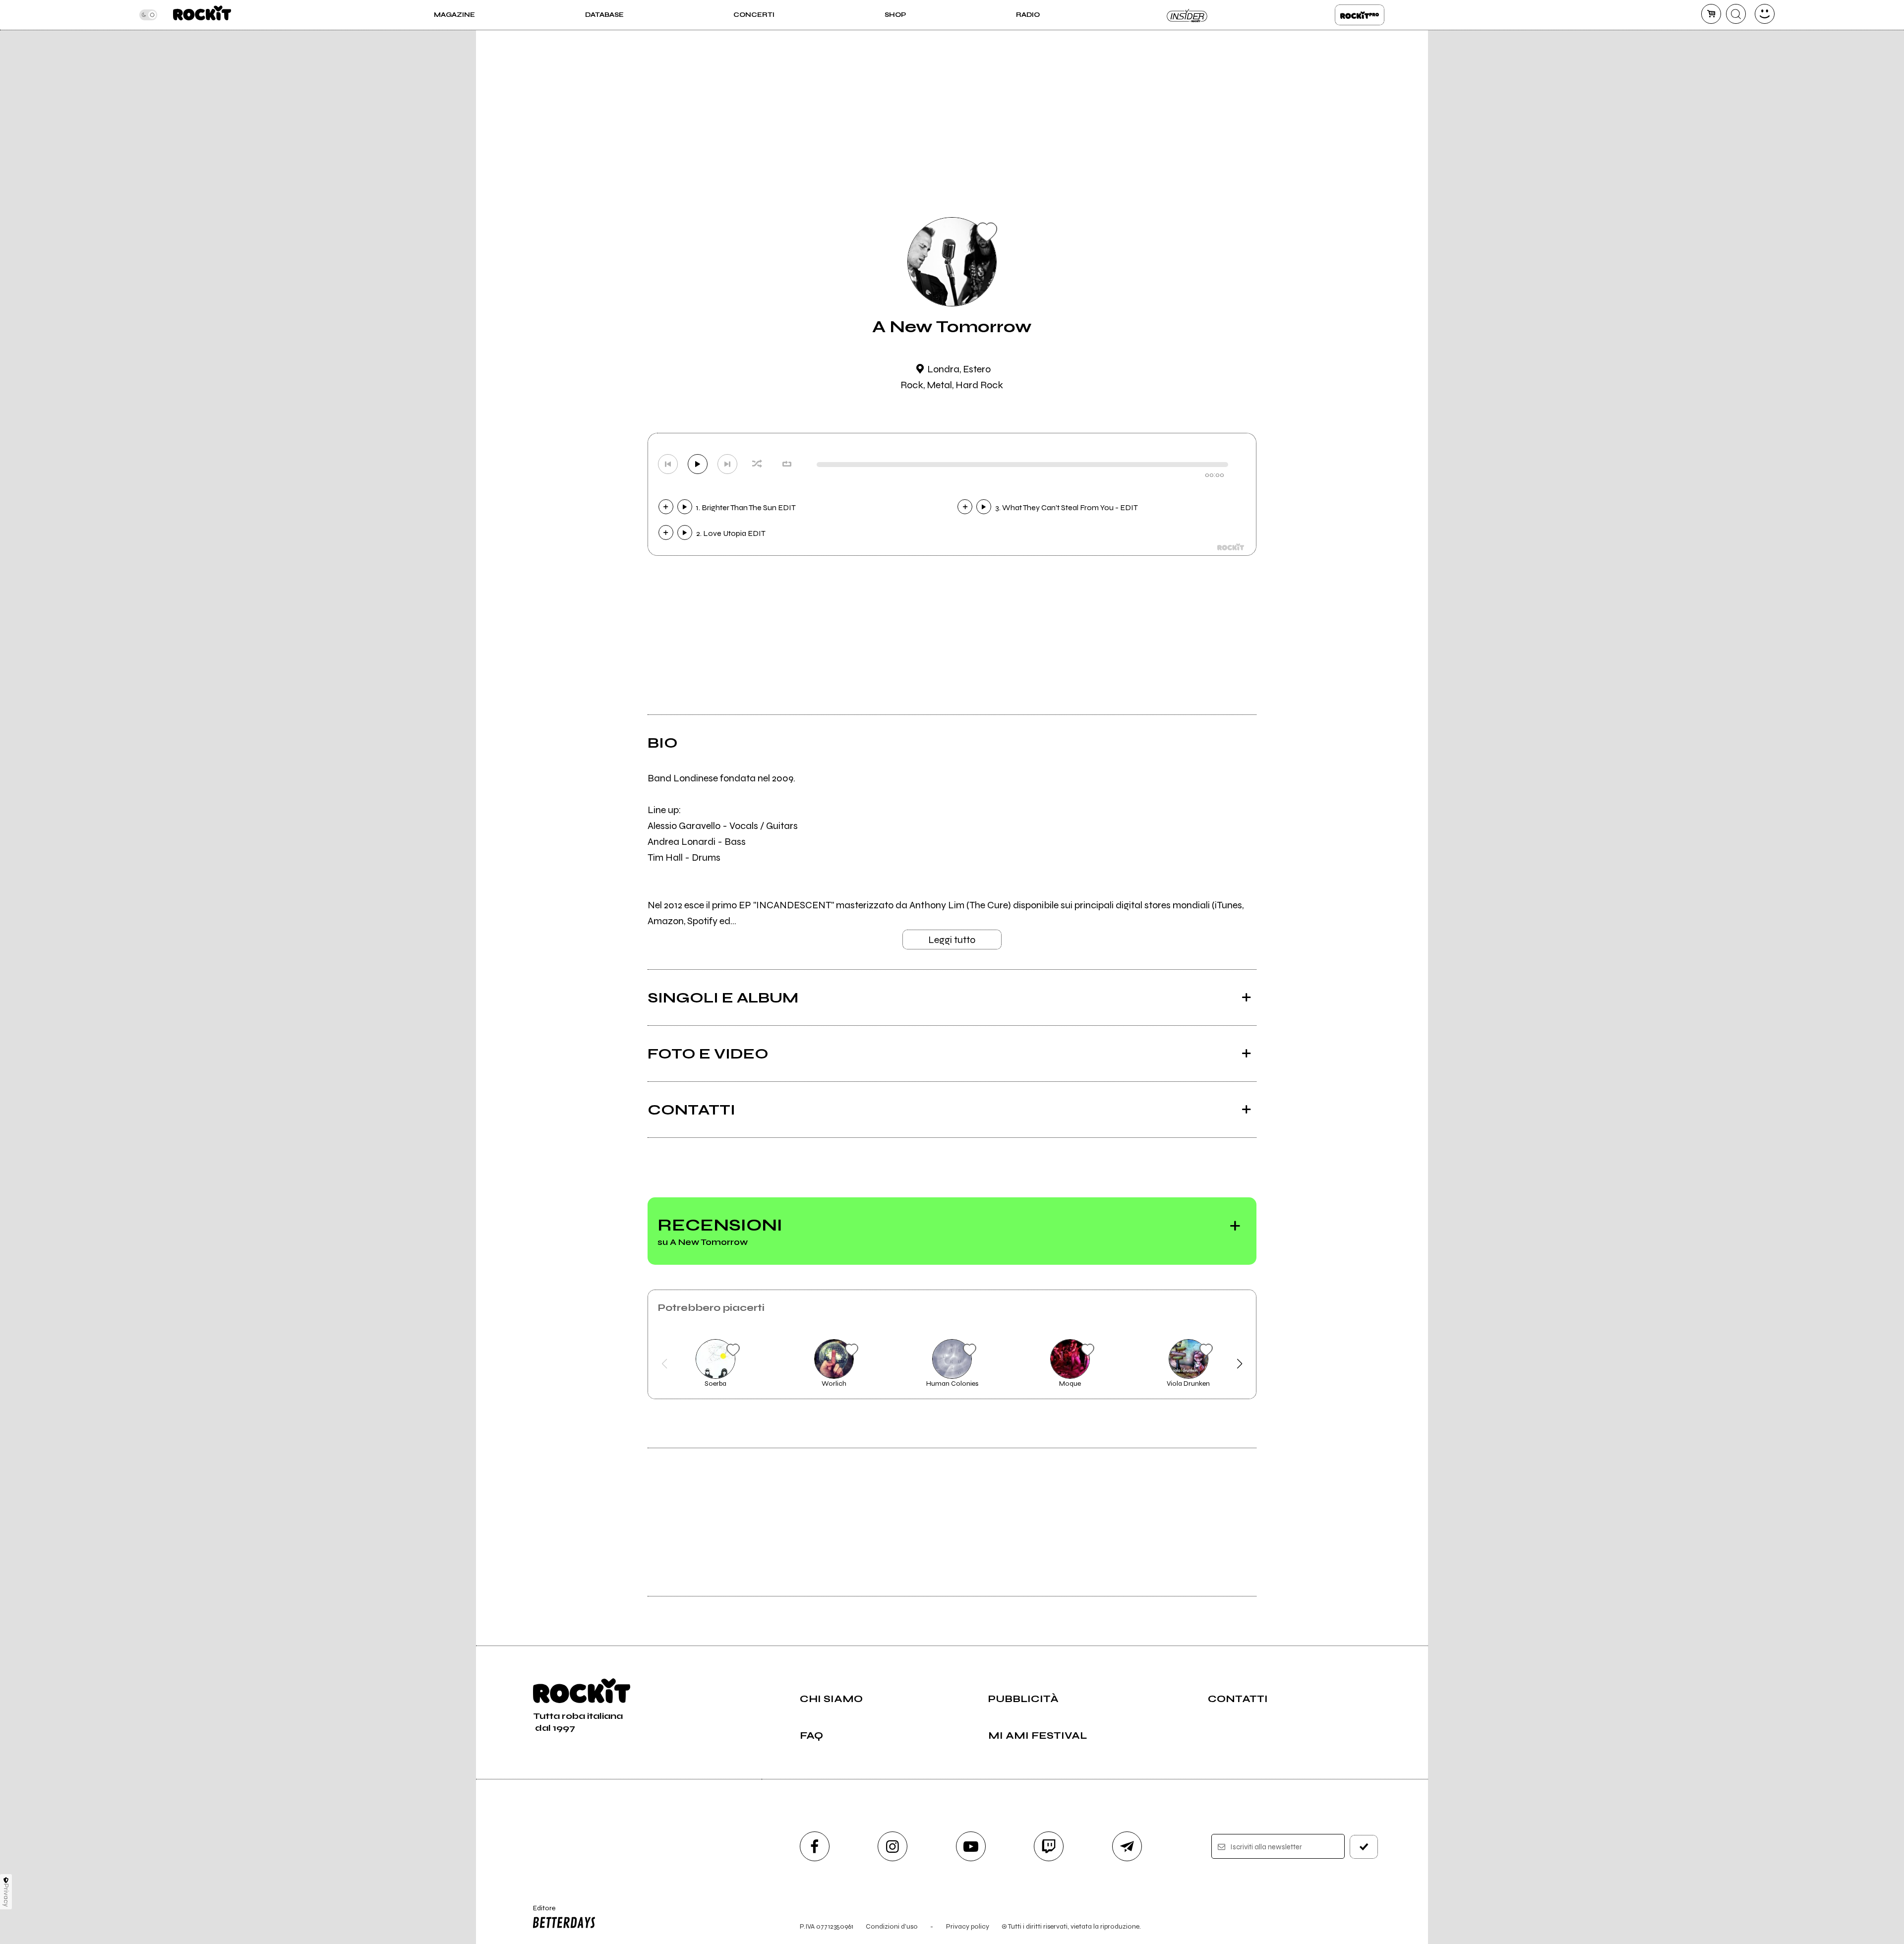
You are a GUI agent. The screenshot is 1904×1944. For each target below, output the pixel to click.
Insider (1188, 15)
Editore (539, 1912)
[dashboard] (1765, 14)
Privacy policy (968, 1926)
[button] (665, 1364)
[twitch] (1049, 1846)
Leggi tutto (952, 940)
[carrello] (1711, 14)
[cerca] (1736, 14)
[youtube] (971, 1846)
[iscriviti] (1364, 1847)
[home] (202, 15)
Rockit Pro (1360, 15)
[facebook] (815, 1846)
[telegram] (1127, 1846)
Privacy (6, 1895)
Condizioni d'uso (892, 1926)
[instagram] (892, 1846)
